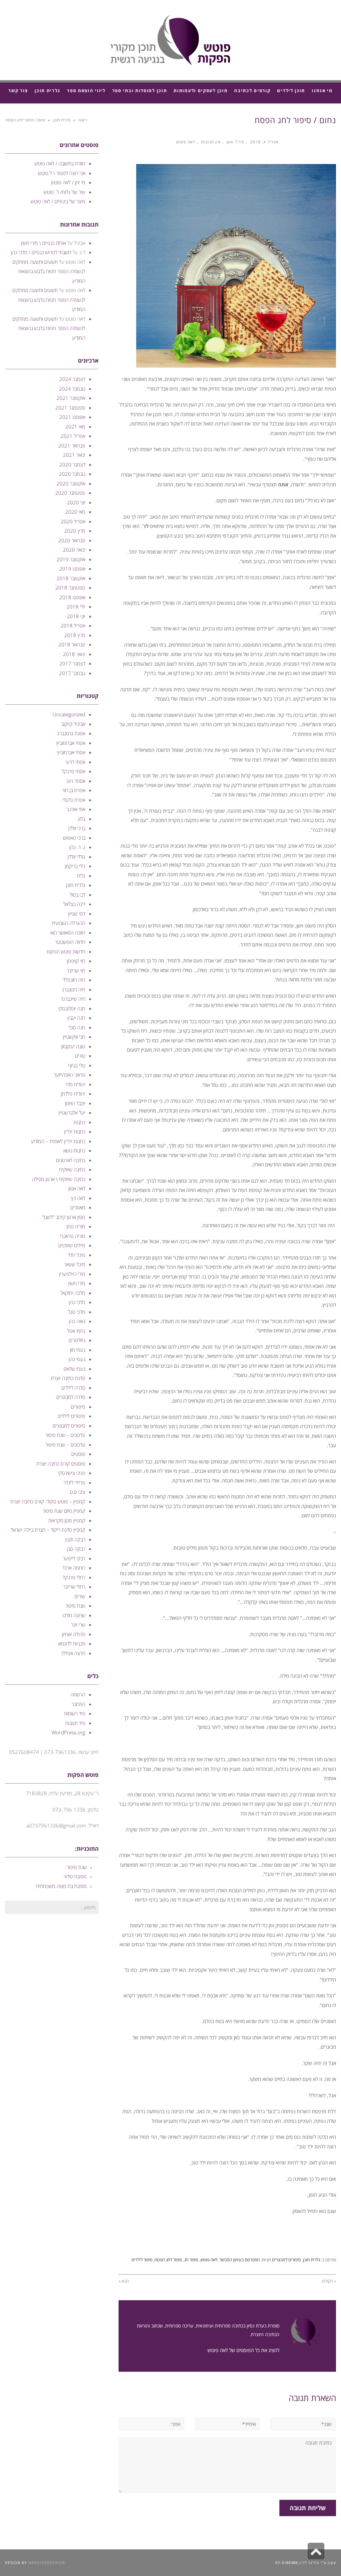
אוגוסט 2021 (72, 417)
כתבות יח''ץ (75, 1131)
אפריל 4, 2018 (264, 142)
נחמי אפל (76, 1331)
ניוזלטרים (77, 1340)
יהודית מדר (75, 1084)
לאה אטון (77, 1188)
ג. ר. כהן (77, 847)
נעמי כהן (77, 1359)
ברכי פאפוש (74, 838)
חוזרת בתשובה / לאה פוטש (60, 163)
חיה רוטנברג (74, 989)
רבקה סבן (76, 1549)
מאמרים (78, 1207)
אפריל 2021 (73, 436)
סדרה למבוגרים (71, 1397)
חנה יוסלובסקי (72, 1008)
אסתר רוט (76, 781)
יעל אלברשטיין (72, 1113)
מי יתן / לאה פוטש (68, 182)
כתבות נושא (74, 1150)
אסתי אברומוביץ (71, 743)
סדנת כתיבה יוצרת (68, 1378)
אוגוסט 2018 (72, 597)
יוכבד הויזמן (75, 1103)
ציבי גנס (78, 1492)
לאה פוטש (186, 142)
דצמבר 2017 (72, 663)
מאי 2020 (75, 512)
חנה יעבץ (76, 1018)
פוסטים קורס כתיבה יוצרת (61, 1463)
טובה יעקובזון (73, 1046)
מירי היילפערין (72, 1274)
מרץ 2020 (75, 531)
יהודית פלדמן (73, 1094)
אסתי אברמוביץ (71, 752)
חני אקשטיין (74, 1037)
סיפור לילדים (142, 2260)
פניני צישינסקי (72, 1473)
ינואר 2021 (74, 455)
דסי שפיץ (77, 914)
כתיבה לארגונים (71, 1160)
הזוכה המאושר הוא (68, 933)
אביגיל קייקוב (73, 724)
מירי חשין (77, 1283)
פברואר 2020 (72, 540)
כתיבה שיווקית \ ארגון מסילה (59, 1179)
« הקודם (329, 2281)
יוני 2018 (76, 616)
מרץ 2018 (75, 635)
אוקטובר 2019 (71, 559)
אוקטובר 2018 (71, 578)
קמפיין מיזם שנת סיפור (64, 1511)
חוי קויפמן (76, 961)
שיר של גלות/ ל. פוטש (64, 192)
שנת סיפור (75, 1606)
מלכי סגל (77, 1312)
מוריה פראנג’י (73, 1236)
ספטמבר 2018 (70, 588)
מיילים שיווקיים (72, 1245)
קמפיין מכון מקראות (67, 1520)
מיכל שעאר (75, 1264)
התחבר (78, 1704)
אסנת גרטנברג (71, 733)
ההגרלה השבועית (68, 923)
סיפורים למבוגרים (287, 2260)
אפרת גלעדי (74, 800)
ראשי (82, 120)
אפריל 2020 (73, 521)
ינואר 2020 (74, 550)
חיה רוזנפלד (74, 980)
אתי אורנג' (76, 809)
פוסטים (78, 1454)
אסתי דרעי (75, 762)
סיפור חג (191, 2260)
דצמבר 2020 (72, 464)
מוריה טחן (76, 1226)
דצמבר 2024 (72, 379)
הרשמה (78, 1694)
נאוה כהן (77, 1321)
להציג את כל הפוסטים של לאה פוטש (243, 2350)
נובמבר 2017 (72, 673)
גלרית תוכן (61, 120)
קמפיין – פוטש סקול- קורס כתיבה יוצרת (48, 1501)
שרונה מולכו (74, 1615)
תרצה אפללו (73, 1653)
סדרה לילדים (73, 1388)
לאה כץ (78, 1198)
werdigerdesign (47, 2563)
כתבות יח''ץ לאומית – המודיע (58, 1141)
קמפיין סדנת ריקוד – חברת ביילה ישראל (48, 1530)
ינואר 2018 (74, 654)
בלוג (81, 819)
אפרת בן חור (74, 790)
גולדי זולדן (76, 857)
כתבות (79, 1122)
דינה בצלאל (74, 904)
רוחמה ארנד (74, 1568)
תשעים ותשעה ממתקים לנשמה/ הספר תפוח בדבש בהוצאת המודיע (49, 271)
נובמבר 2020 (72, 474)
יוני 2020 (76, 502)
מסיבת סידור (75, 1876)
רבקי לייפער (74, 1558)
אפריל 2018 (73, 625)
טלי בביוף (77, 1065)
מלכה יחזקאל (73, 1293)
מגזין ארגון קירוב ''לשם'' (64, 1217)
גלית (81, 876)
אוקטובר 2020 (71, 483)
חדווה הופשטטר (70, 942)
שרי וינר (78, 1625)
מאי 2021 (75, 427)
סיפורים (78, 1407)
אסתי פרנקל (73, 771)
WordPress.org (68, 1732)
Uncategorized (69, 714)
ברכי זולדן (77, 828)
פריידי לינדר (74, 1482)
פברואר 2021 (72, 445)
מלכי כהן (77, 1302)
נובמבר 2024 (72, 389)
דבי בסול (77, 895)
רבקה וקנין (75, 1539)
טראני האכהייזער (69, 1075)
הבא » (124, 2281)
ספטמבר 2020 (70, 493)
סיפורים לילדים (71, 1416)
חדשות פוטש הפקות (66, 951)
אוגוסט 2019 (72, 569)
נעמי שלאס (74, 1369)
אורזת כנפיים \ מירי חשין (43, 243)
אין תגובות (211, 142)
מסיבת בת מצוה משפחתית (61, 1886)
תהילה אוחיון (74, 1634)
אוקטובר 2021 (71, 398)
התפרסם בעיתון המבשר (240, 2260)
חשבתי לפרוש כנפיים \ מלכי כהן (41, 252)
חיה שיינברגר (73, 999)
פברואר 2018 (72, 644)
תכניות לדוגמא (72, 1643)
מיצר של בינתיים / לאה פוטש (58, 201)
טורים (80, 1056)
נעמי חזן (78, 1350)
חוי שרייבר (76, 970)
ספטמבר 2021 (70, 408)
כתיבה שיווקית (72, 1169)
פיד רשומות (75, 1713)
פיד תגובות (75, 1723)
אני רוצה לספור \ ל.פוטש (62, 173)
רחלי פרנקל (74, 1577)
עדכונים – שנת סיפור (65, 1435)
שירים (80, 1596)
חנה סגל (77, 1027)
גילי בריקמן (75, 866)
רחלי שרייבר (74, 1587)
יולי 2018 (76, 606)
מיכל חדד (76, 1255)
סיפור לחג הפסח (168, 2260)
